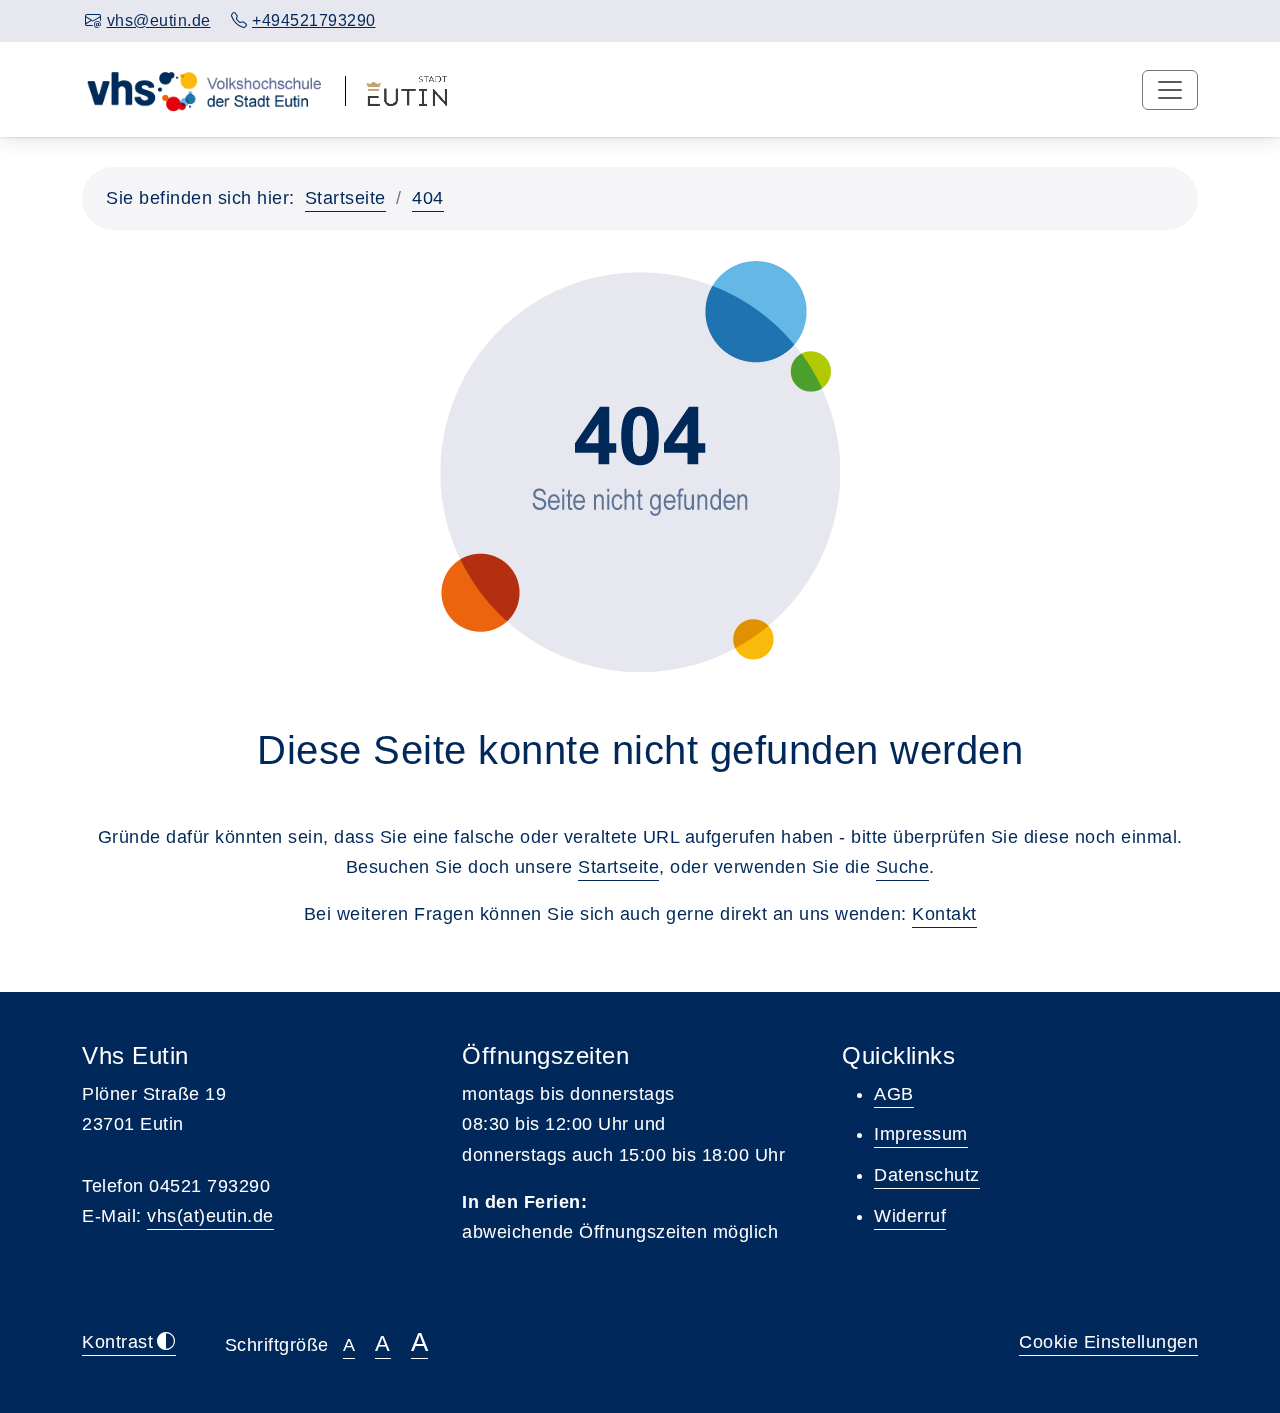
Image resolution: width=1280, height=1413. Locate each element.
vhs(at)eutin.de (210, 1216)
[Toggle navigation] (1170, 90)
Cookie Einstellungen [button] (1108, 1342)
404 (428, 198)
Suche (903, 867)
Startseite (345, 198)
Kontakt (944, 914)
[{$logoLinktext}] (203, 89)
